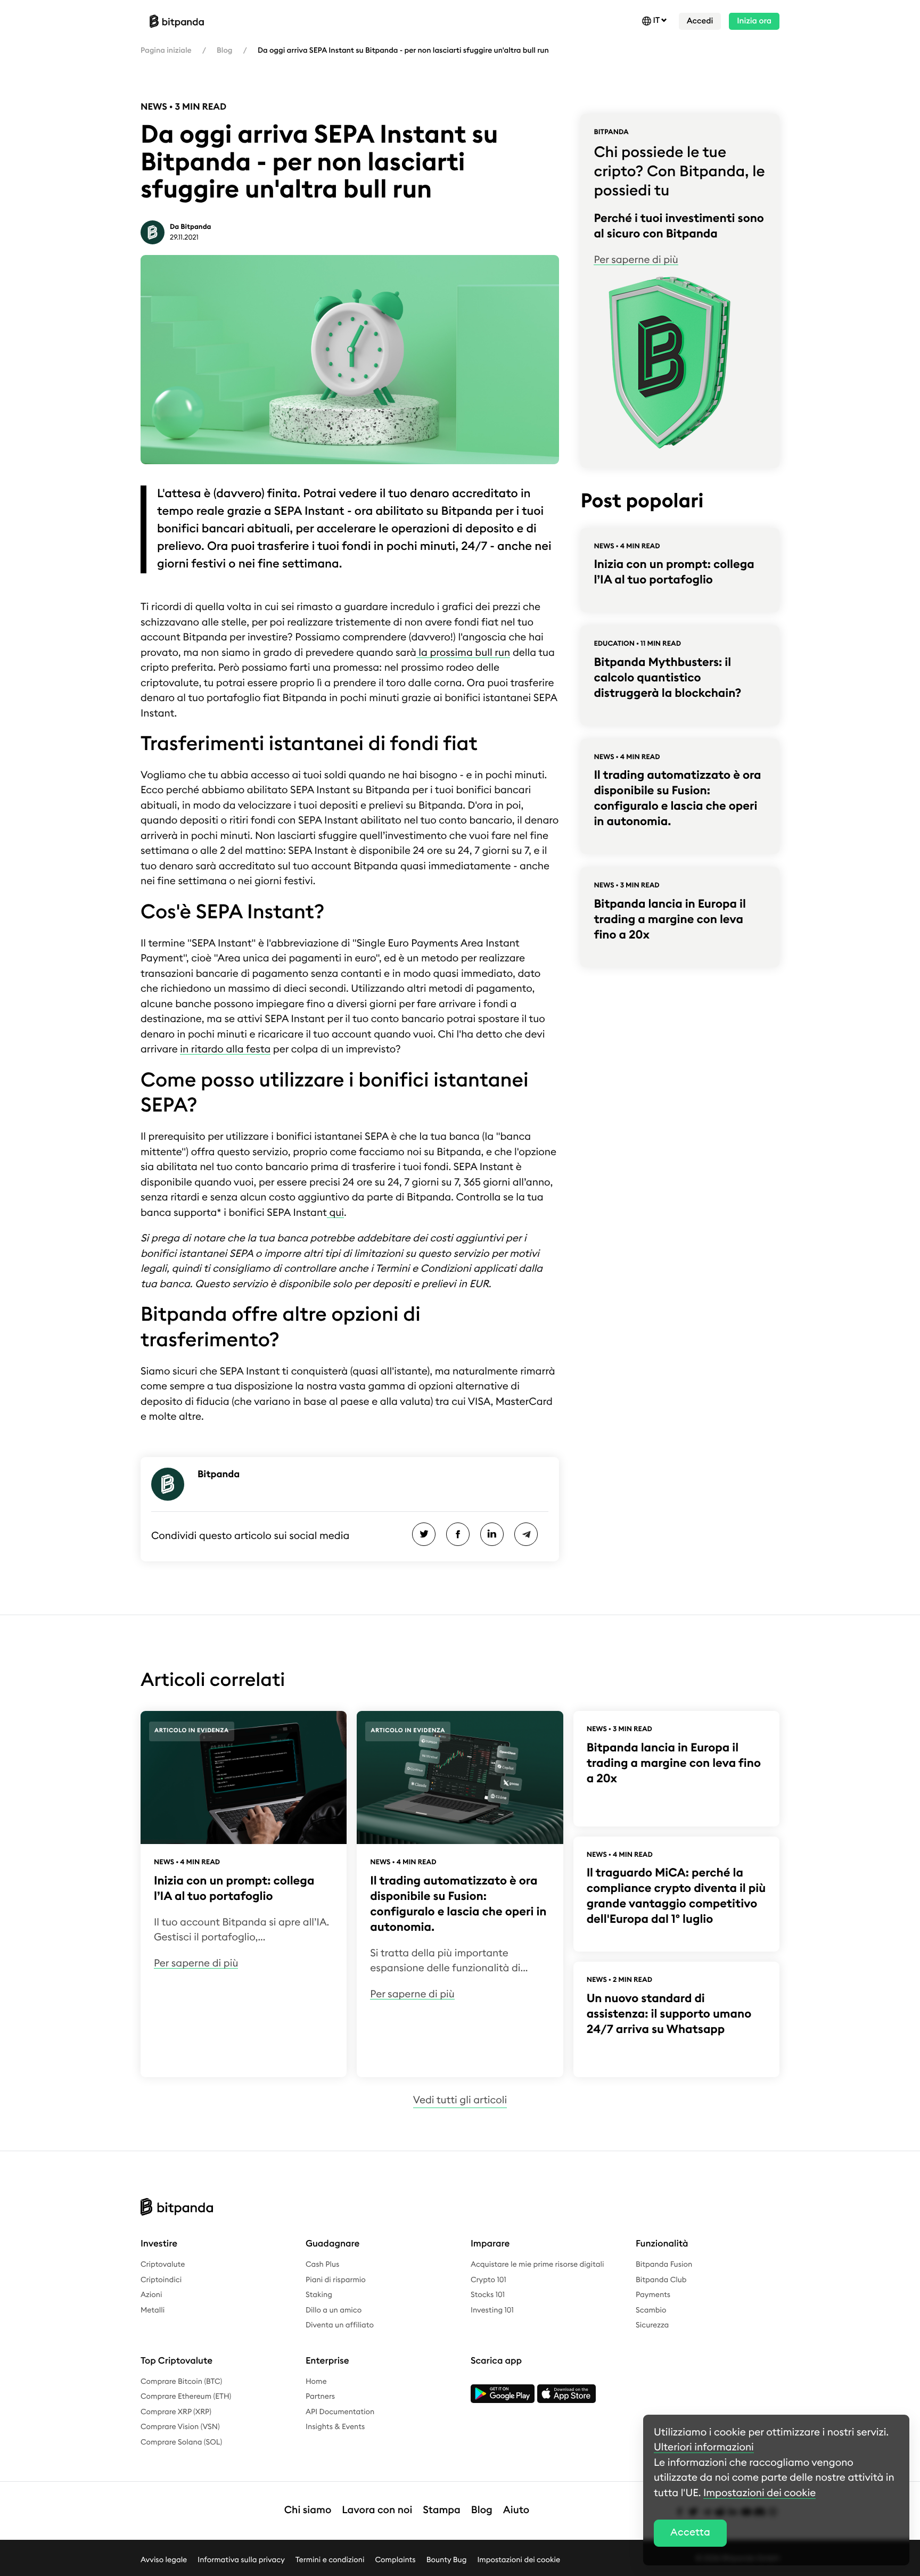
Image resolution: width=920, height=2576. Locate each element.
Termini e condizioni (330, 2559)
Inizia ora (754, 21)
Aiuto (516, 2510)
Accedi (700, 21)
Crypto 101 (488, 2280)
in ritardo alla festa (225, 1050)
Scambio (651, 2310)
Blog (224, 51)
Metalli (153, 2310)
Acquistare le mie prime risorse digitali (537, 2265)
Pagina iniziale (166, 51)
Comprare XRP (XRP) (176, 2412)
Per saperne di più (636, 260)
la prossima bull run (463, 653)
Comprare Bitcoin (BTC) (181, 2382)
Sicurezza (652, 2325)
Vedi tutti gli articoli (460, 2100)
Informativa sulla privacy (241, 2559)
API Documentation (340, 2412)
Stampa (442, 2510)
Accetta (690, 2533)
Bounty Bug (447, 2559)
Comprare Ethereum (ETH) (186, 2397)
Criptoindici (161, 2280)
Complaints (396, 2559)
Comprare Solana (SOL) (181, 2442)
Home (316, 2382)
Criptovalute (163, 2265)
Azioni (151, 2295)
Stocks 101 (488, 2295)
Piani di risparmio (336, 2280)
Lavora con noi (377, 2510)
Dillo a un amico (334, 2310)
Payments (653, 2295)
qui (335, 1213)
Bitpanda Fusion (664, 2265)
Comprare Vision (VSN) (180, 2427)
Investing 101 (492, 2310)
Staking (319, 2295)
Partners (320, 2397)
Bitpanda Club (661, 2280)
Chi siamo (308, 2510)
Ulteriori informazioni (704, 2447)
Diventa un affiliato (340, 2325)
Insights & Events (335, 2427)
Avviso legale (164, 2559)
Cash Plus (322, 2265)
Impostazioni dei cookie (519, 2559)
